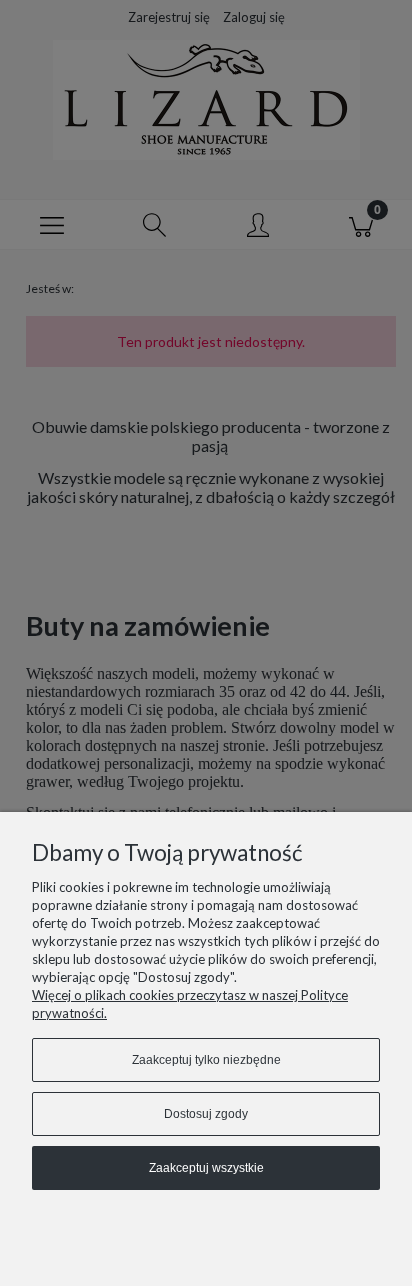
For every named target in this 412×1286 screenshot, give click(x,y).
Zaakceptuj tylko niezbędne (206, 1060)
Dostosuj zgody (206, 1114)
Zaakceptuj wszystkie (206, 1168)
